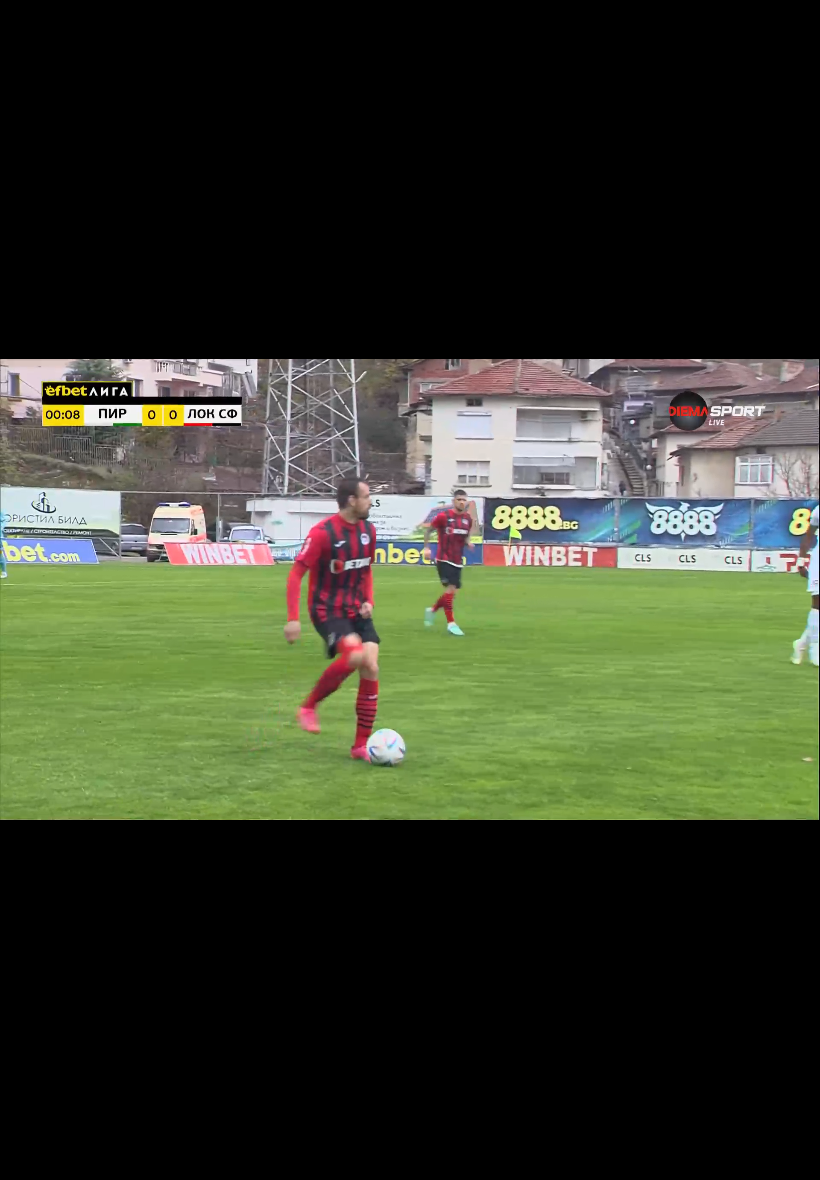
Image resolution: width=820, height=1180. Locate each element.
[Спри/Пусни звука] (75, 1154)
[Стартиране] (33, 1154)
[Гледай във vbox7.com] (783, 1154)
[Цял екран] (741, 1154)
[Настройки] (781, 35)
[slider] (51, 1126)
